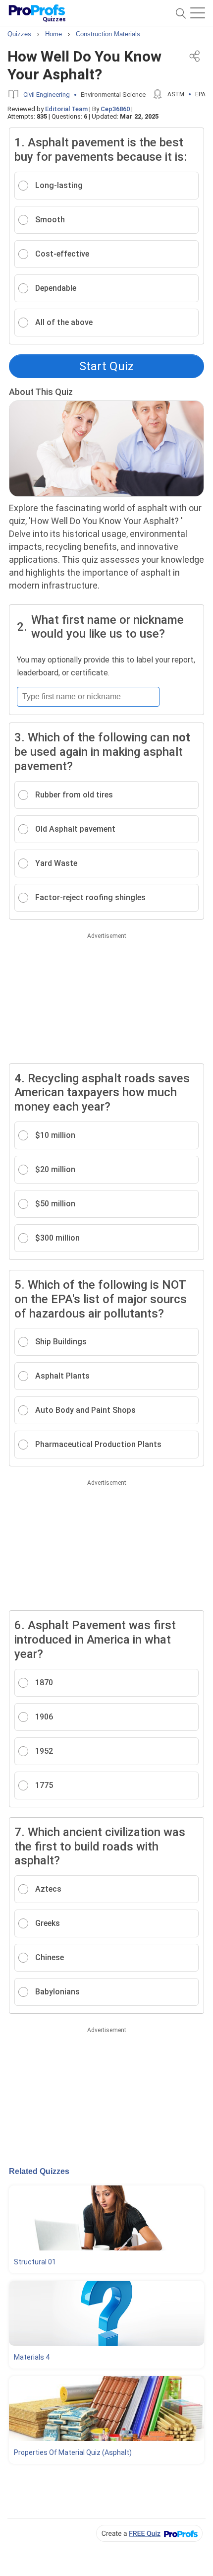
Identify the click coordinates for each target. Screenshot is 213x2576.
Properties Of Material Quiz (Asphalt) (73, 2452)
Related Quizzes (39, 2171)
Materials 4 (32, 2357)
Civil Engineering (47, 95)
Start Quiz (106, 366)
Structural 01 (35, 2262)
